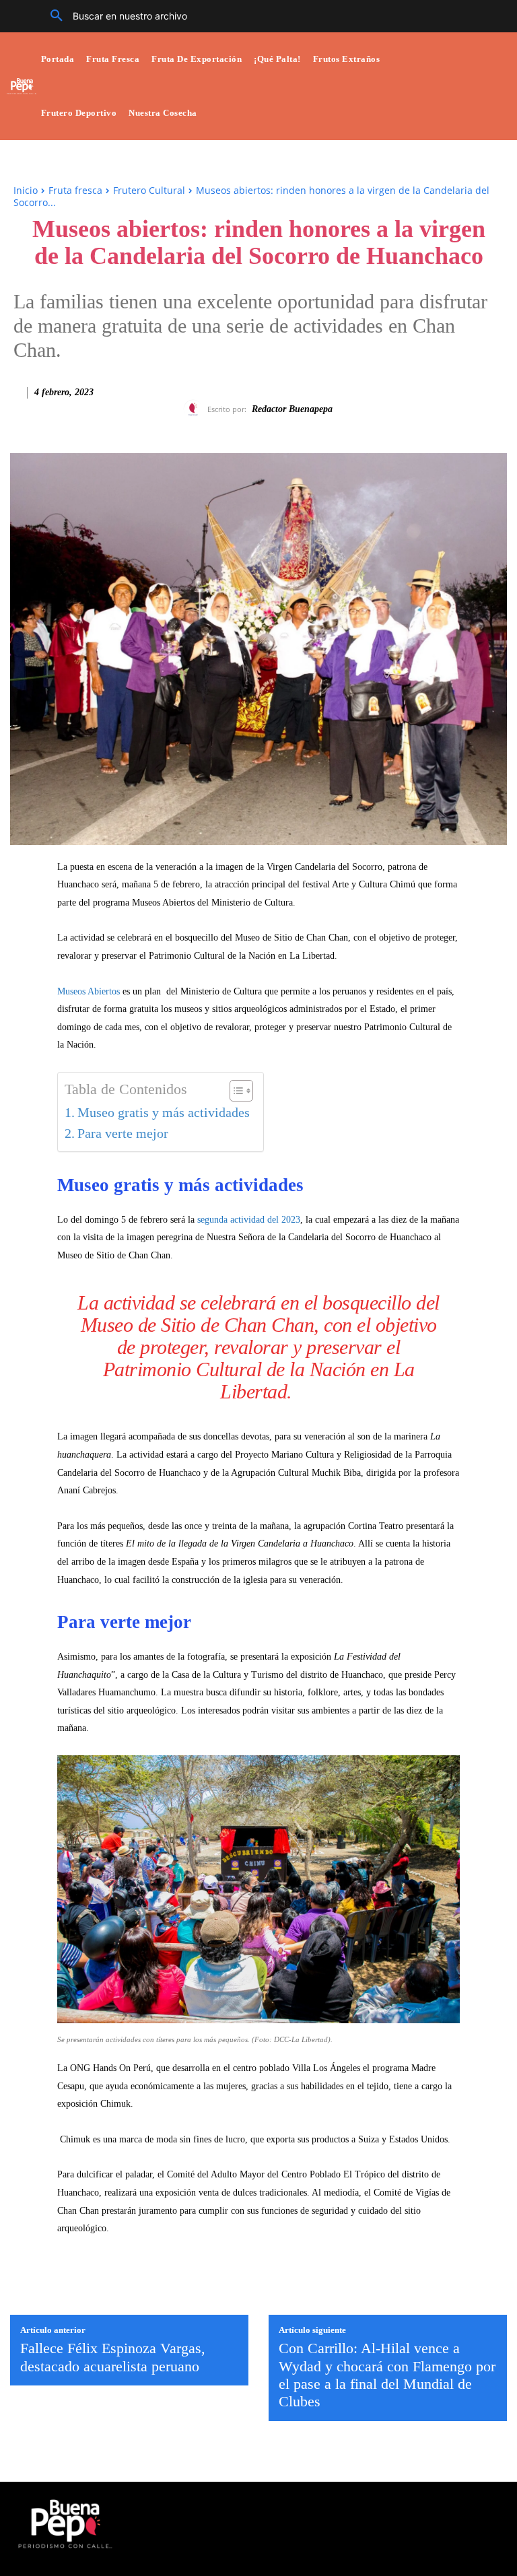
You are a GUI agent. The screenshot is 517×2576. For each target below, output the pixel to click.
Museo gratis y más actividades (164, 1113)
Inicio (26, 190)
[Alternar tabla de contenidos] (235, 1091)
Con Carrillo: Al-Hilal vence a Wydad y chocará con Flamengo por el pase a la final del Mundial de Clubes (387, 2375)
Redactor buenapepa (292, 409)
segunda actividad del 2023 (249, 1220)
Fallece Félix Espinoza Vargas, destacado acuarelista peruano (113, 2357)
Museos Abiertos (89, 991)
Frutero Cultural (149, 190)
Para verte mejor (123, 1133)
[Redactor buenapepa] (195, 409)
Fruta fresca (75, 190)
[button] (114, 16)
